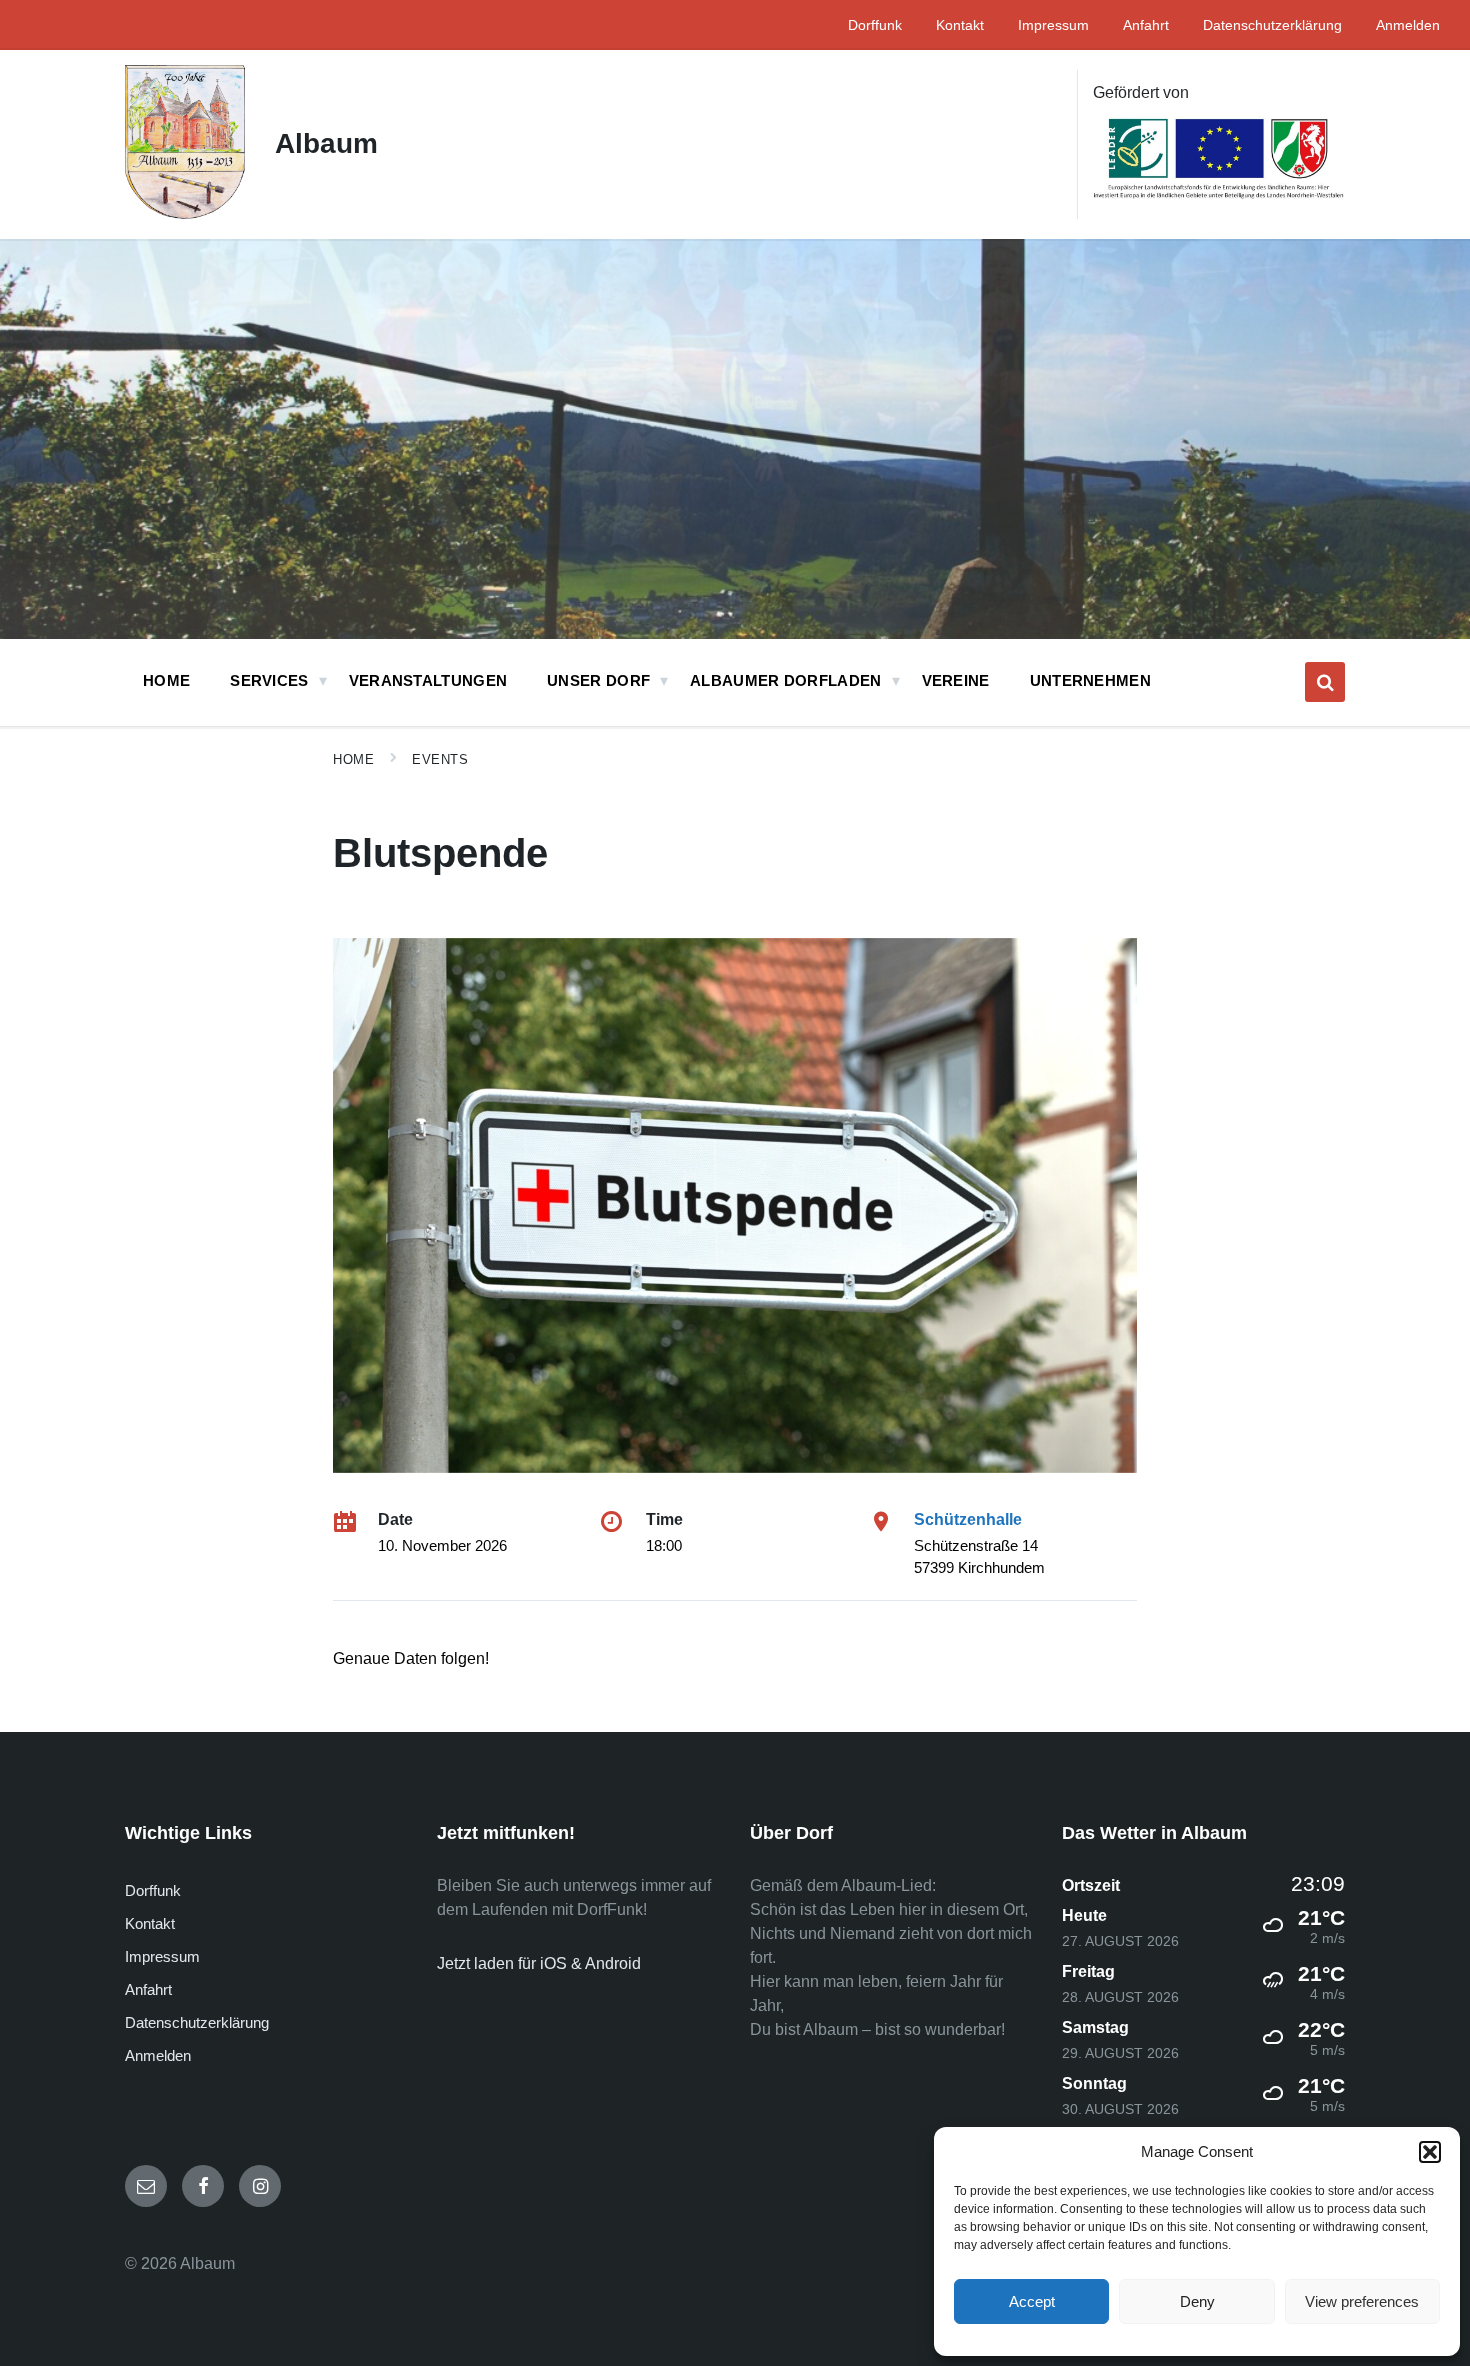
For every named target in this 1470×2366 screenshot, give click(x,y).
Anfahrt (148, 1989)
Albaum (326, 143)
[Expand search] (1325, 682)
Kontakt (150, 1923)
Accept (1032, 2301)
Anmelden (158, 2055)
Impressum (162, 1956)
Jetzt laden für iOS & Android (539, 1963)
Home (353, 759)
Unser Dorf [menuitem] (598, 680)
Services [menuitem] (269, 680)
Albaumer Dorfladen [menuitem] (785, 680)
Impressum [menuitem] (1053, 25)
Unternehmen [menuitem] (1090, 680)
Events (440, 759)
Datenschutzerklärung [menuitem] (1272, 25)
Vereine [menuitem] (956, 680)
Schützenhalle (968, 1519)
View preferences (1362, 2301)
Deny (1197, 2301)
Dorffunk (153, 1890)
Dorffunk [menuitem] (875, 25)
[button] (1430, 2152)
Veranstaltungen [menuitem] (428, 680)
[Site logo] (185, 213)
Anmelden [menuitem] (1408, 25)
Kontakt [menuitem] (960, 25)
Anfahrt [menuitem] (1146, 25)
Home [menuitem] (166, 680)
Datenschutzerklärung (197, 2022)
